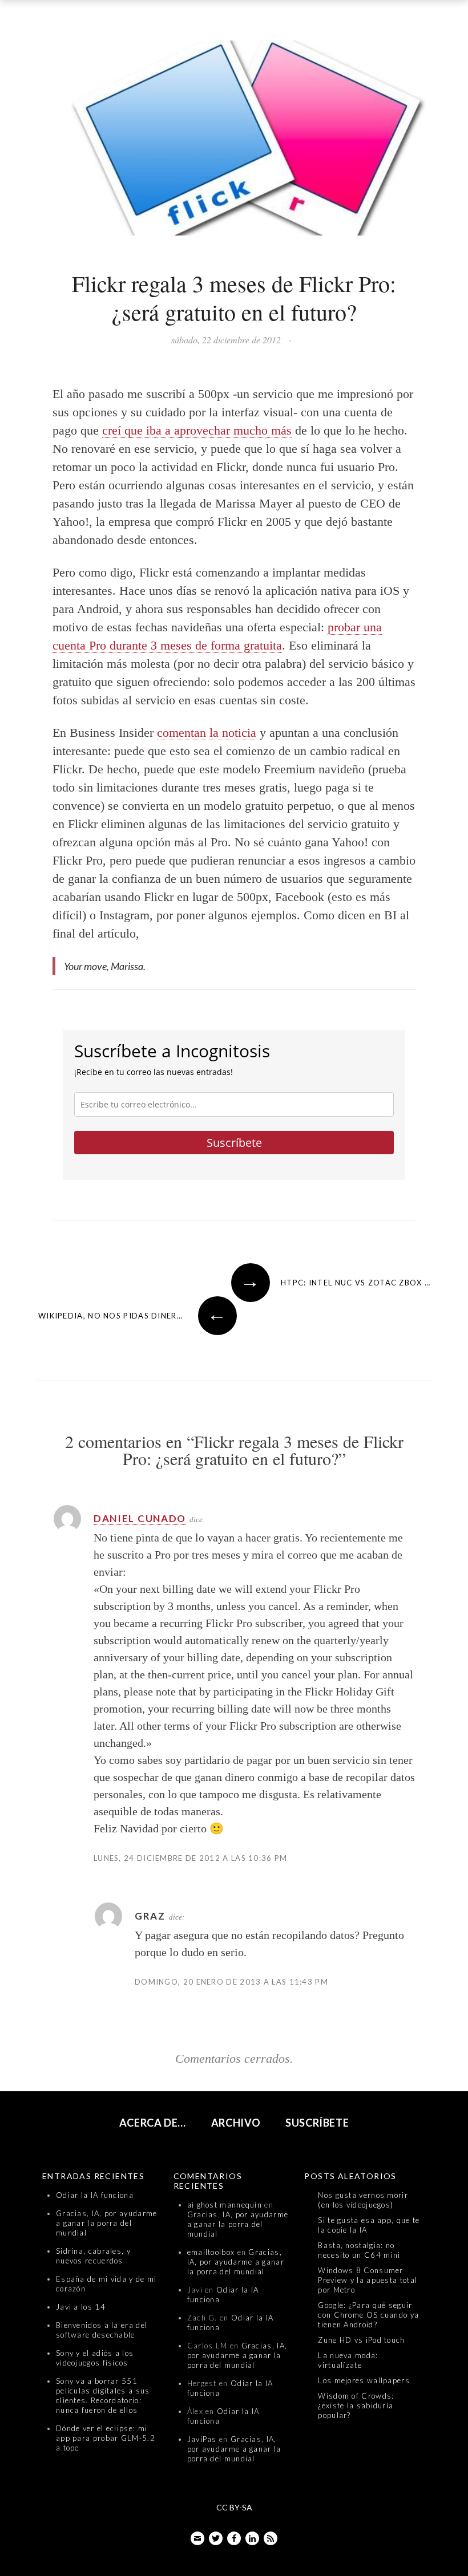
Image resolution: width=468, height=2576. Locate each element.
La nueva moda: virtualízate (348, 2360)
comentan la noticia (207, 733)
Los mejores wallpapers (364, 2380)
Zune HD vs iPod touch (361, 2340)
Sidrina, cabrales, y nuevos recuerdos (93, 2256)
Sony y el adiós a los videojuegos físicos (95, 2358)
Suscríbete (234, 1143)
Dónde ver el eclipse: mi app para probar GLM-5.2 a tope (106, 2438)
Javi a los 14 (81, 2307)
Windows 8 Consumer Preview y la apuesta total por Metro (368, 2280)
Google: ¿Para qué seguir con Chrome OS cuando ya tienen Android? (368, 2315)
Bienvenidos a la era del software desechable (102, 2330)
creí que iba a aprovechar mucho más (197, 430)
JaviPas (202, 2439)
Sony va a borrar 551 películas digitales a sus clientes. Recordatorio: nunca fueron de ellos (103, 2396)
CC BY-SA (234, 2507)
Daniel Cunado (140, 1518)
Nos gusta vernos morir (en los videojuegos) (363, 2200)
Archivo (236, 2123)
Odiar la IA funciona (95, 2195)
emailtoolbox (211, 2252)
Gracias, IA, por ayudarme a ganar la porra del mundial (107, 2223)
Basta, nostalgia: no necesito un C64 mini (359, 2250)
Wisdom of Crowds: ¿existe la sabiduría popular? (356, 2405)
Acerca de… (153, 2123)
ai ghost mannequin (225, 2205)
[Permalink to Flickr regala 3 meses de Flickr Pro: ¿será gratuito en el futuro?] (234, 141)
